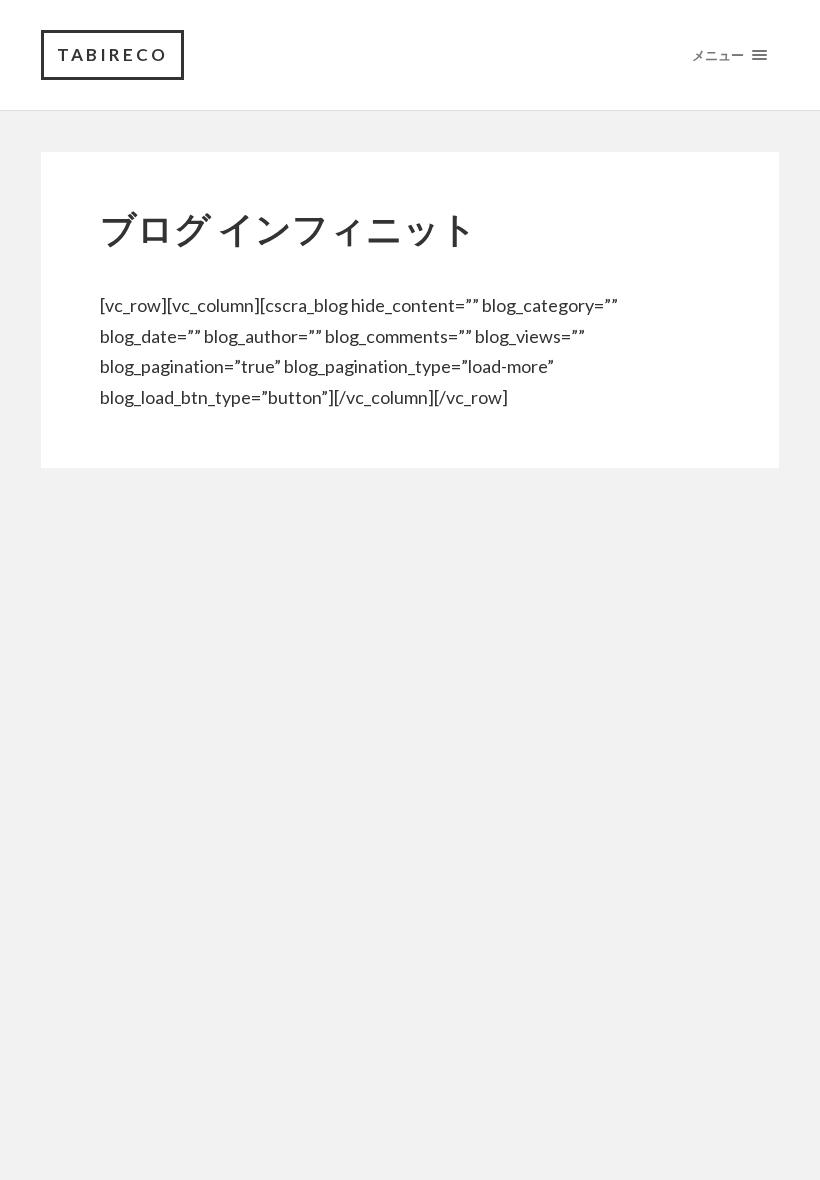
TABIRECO (112, 54)
